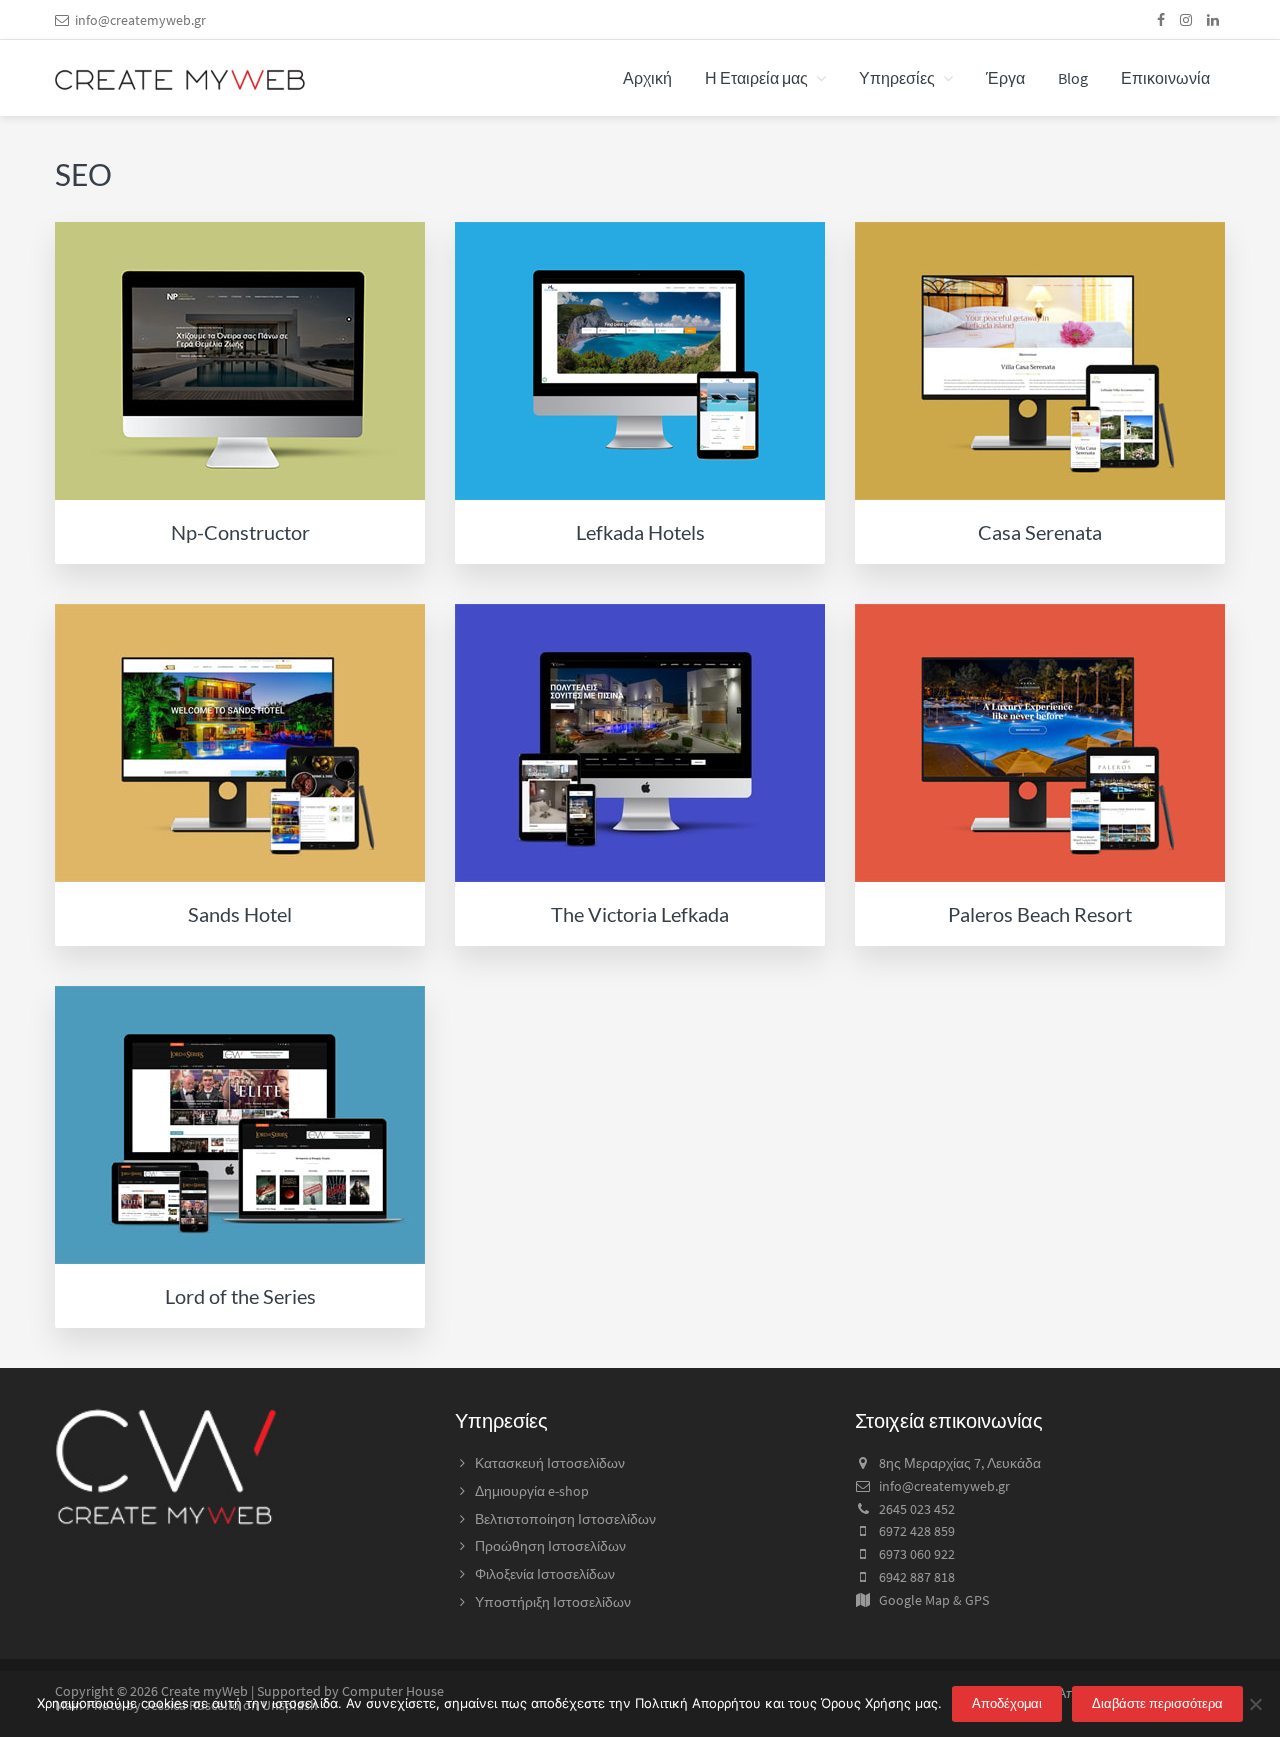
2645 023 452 (917, 1509)
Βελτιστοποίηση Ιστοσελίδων (565, 1519)
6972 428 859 (917, 1531)
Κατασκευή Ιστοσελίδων (550, 1463)
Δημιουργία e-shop (532, 1491)
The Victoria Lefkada (640, 914)
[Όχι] (1255, 1704)
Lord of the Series (240, 1296)
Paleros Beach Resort (1040, 914)
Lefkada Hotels (640, 532)
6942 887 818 (917, 1577)
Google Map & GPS (934, 1600)
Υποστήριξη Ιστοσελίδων (553, 1602)
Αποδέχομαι (1007, 1703)
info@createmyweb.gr (140, 20)
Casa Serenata (1040, 532)
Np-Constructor (240, 532)
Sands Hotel (240, 914)
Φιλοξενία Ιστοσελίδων (545, 1574)
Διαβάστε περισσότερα (1157, 1703)
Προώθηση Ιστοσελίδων (550, 1546)
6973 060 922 (917, 1554)
